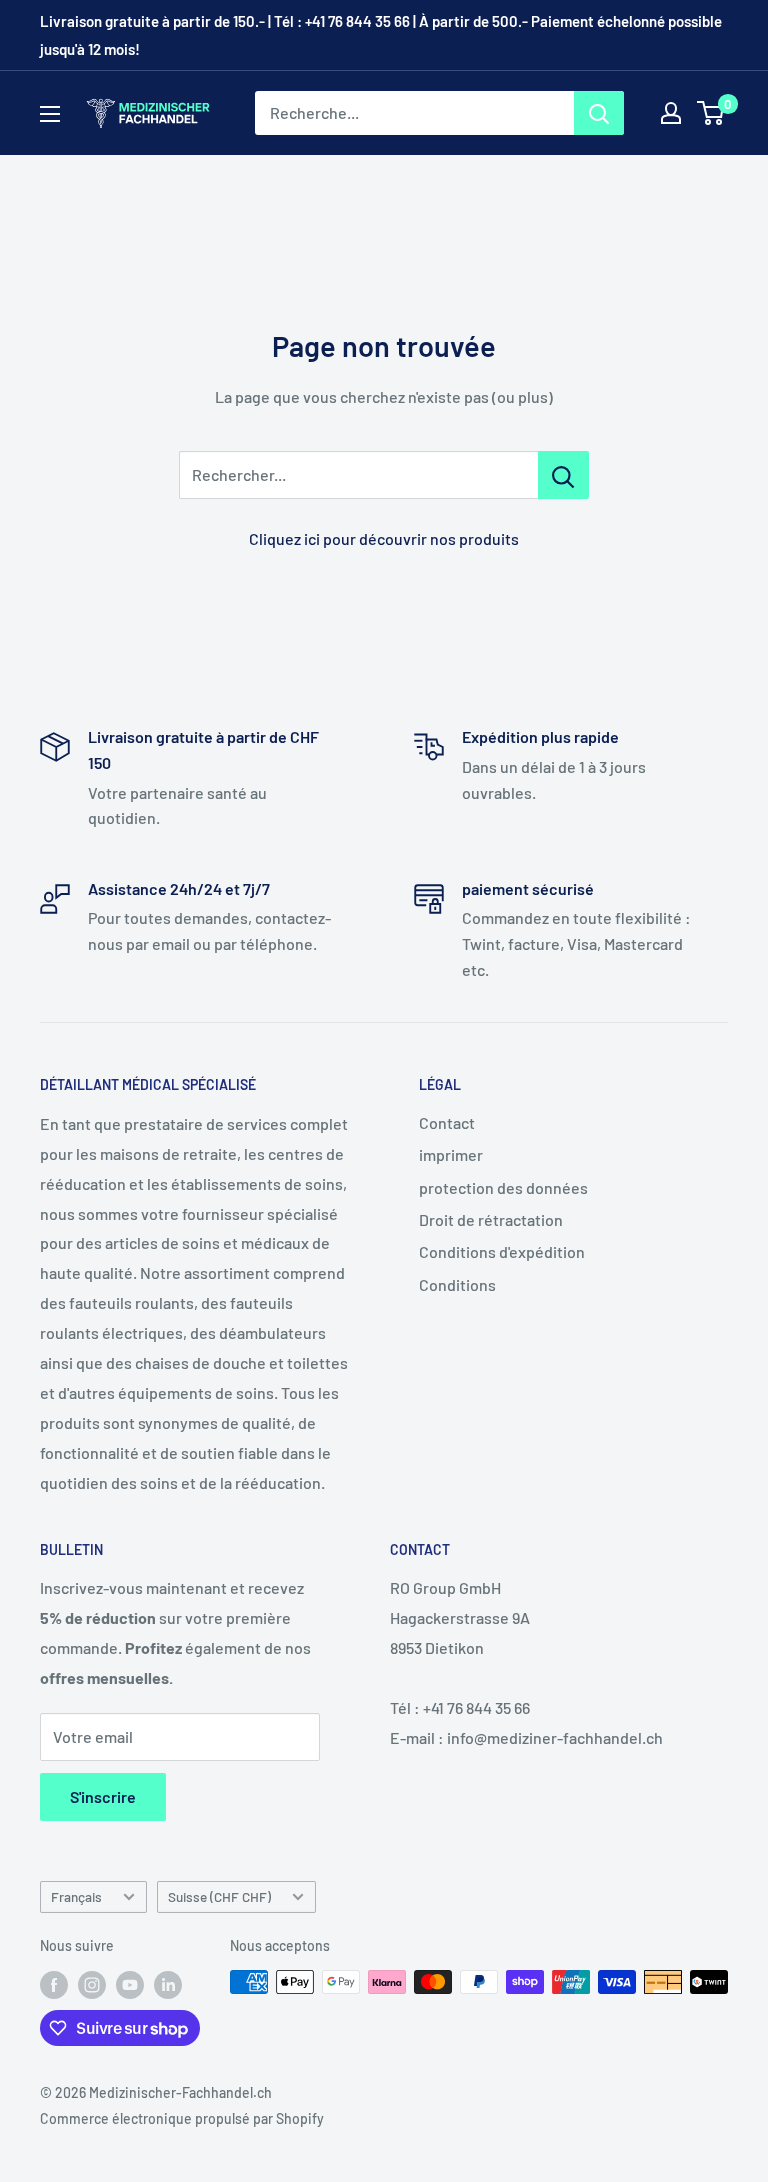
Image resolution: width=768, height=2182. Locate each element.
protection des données (503, 1187)
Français (76, 1896)
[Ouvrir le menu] (50, 114)
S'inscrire (103, 1796)
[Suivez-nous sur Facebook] (54, 1984)
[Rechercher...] (563, 475)
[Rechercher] (599, 113)
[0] (711, 113)
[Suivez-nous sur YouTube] (130, 1984)
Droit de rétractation (491, 1219)
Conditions (457, 1284)
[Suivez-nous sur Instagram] (92, 1984)
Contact (447, 1122)
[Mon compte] (671, 113)
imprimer (451, 1154)
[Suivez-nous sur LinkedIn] (168, 1984)
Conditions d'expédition (502, 1251)
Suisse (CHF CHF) (219, 1896)
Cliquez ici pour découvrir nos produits (384, 538)
